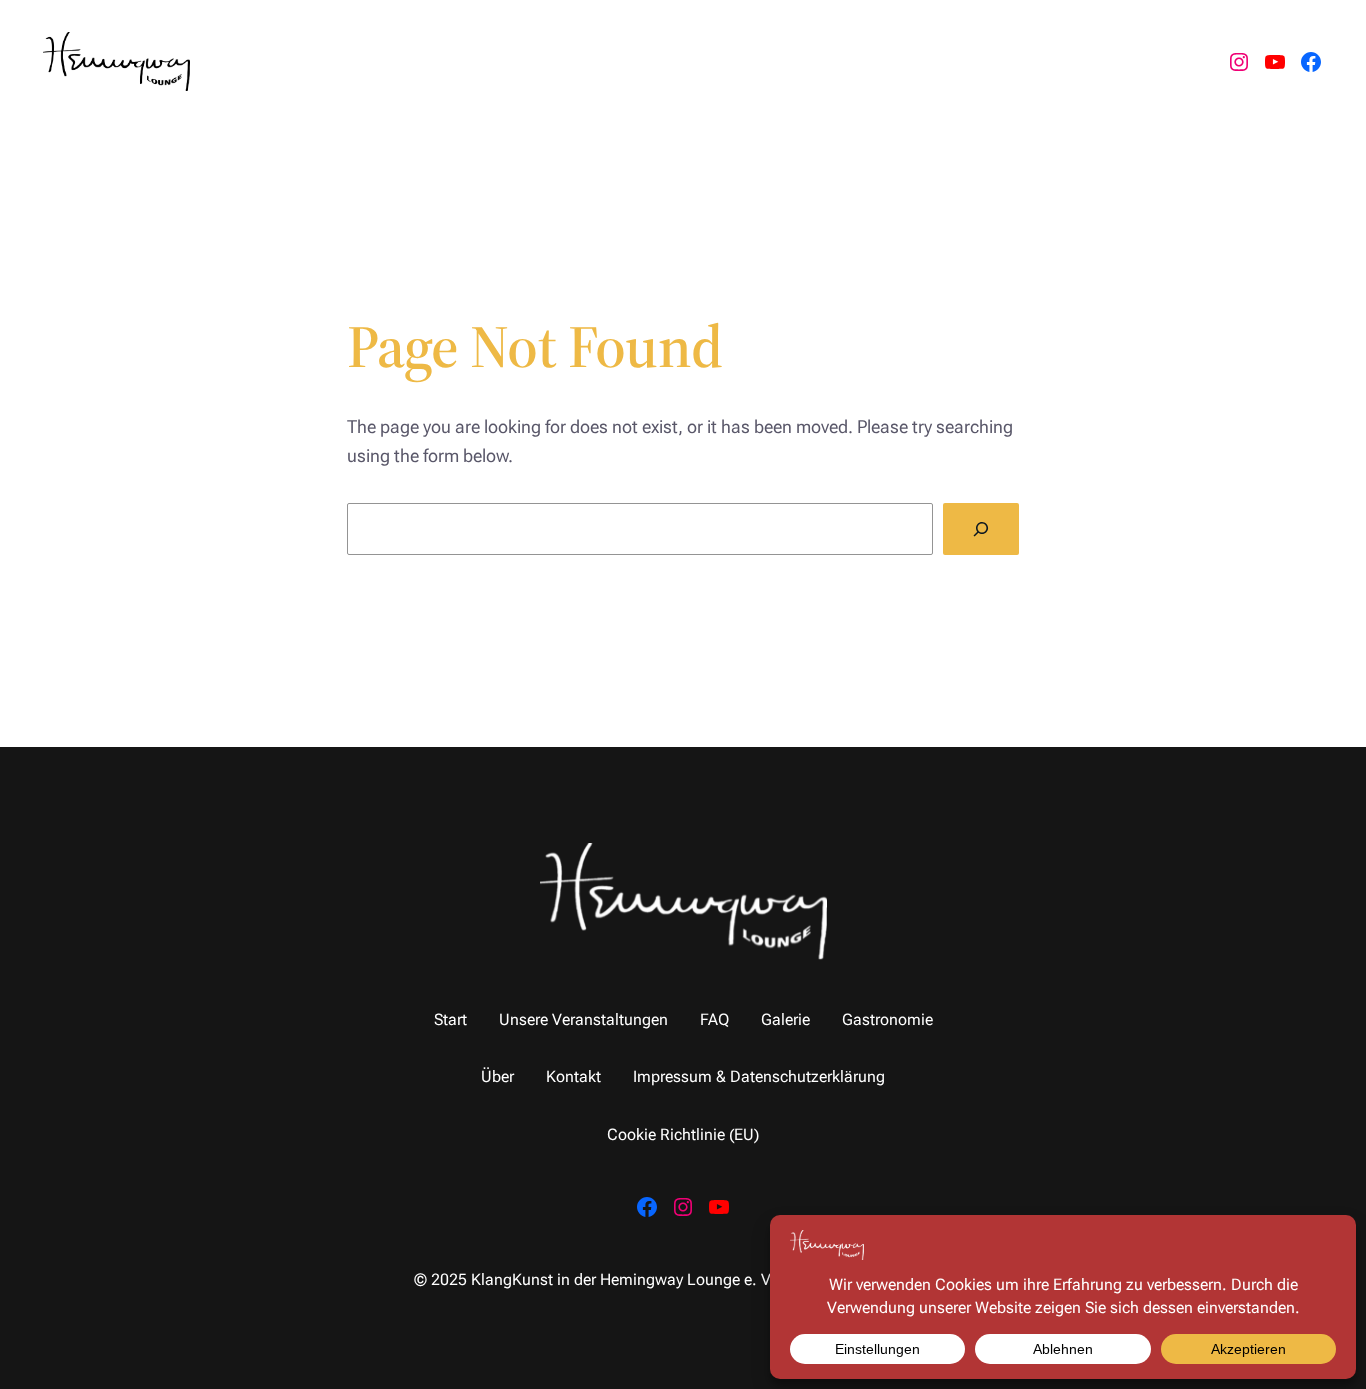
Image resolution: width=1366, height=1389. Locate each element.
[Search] (981, 529)
